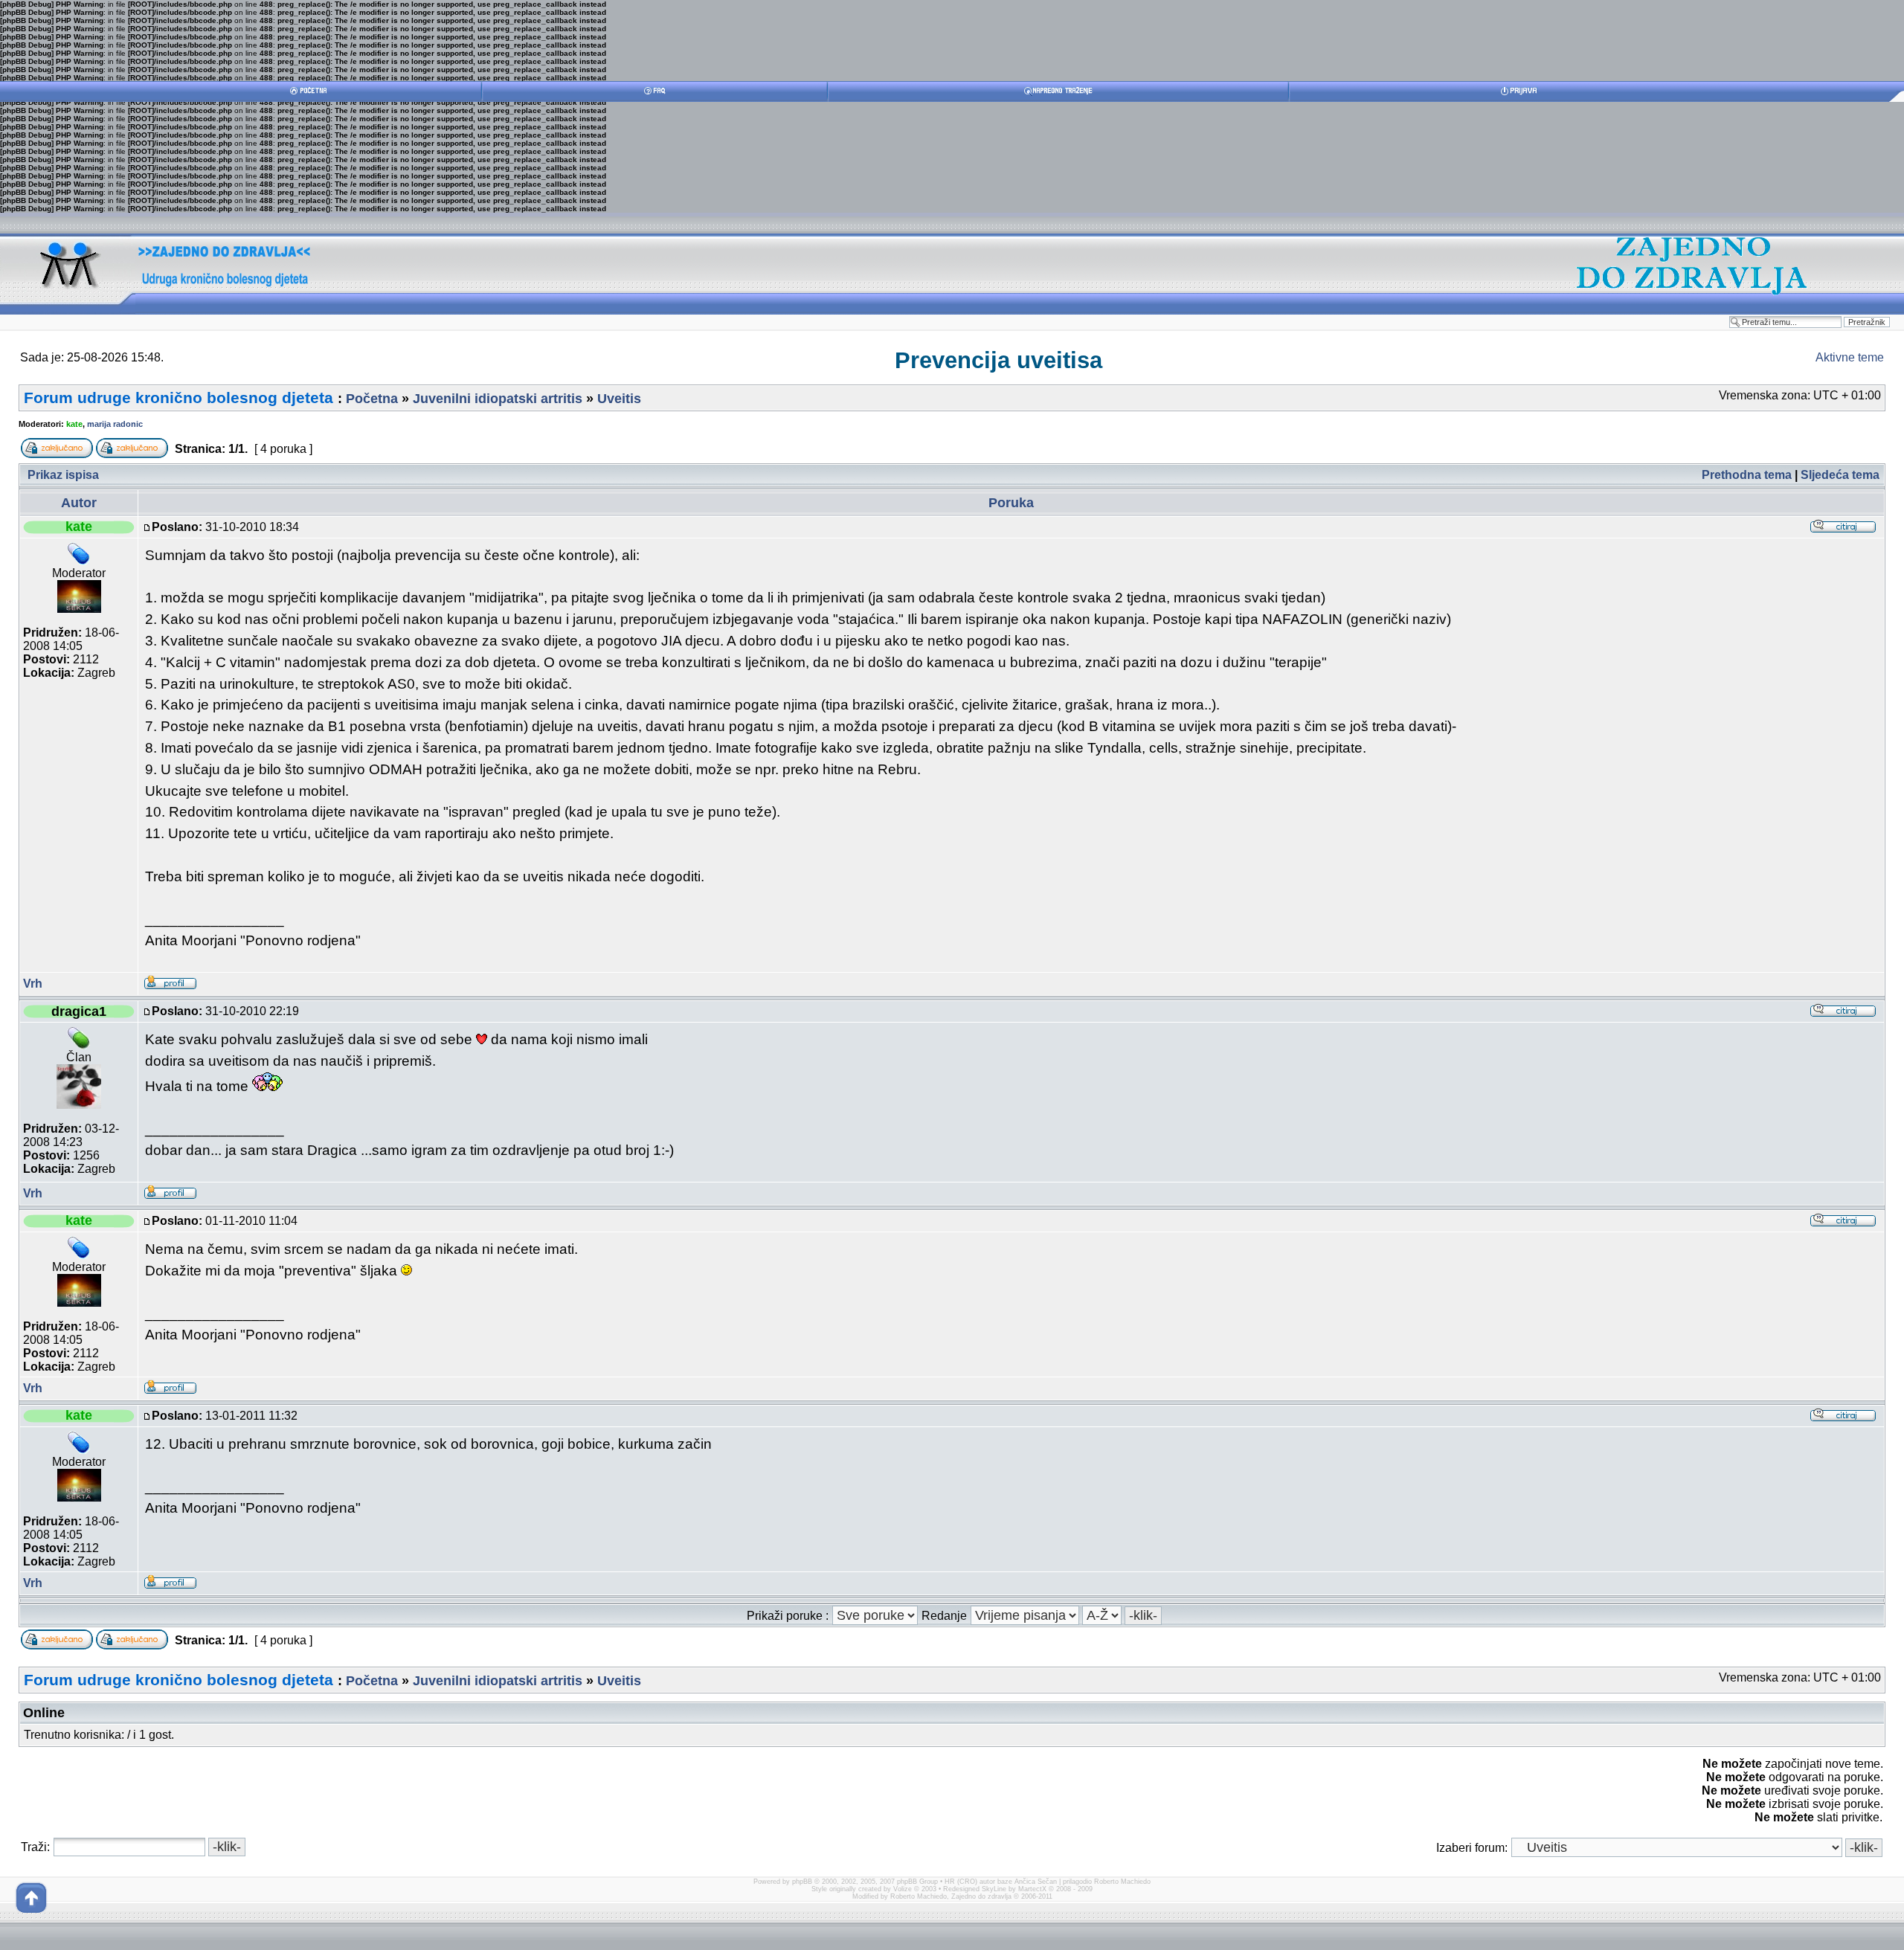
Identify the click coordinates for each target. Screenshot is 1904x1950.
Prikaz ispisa (63, 475)
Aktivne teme (1850, 357)
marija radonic (115, 424)
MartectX (1032, 1889)
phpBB (802, 1882)
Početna (372, 399)
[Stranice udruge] (68, 312)
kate (74, 424)
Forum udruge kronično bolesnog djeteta (178, 398)
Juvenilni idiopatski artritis (498, 399)
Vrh (33, 984)
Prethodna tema (1747, 475)
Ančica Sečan (1036, 1882)
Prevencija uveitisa (998, 360)
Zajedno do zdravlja (982, 1896)
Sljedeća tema (1840, 475)
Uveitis (619, 399)
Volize (903, 1889)
